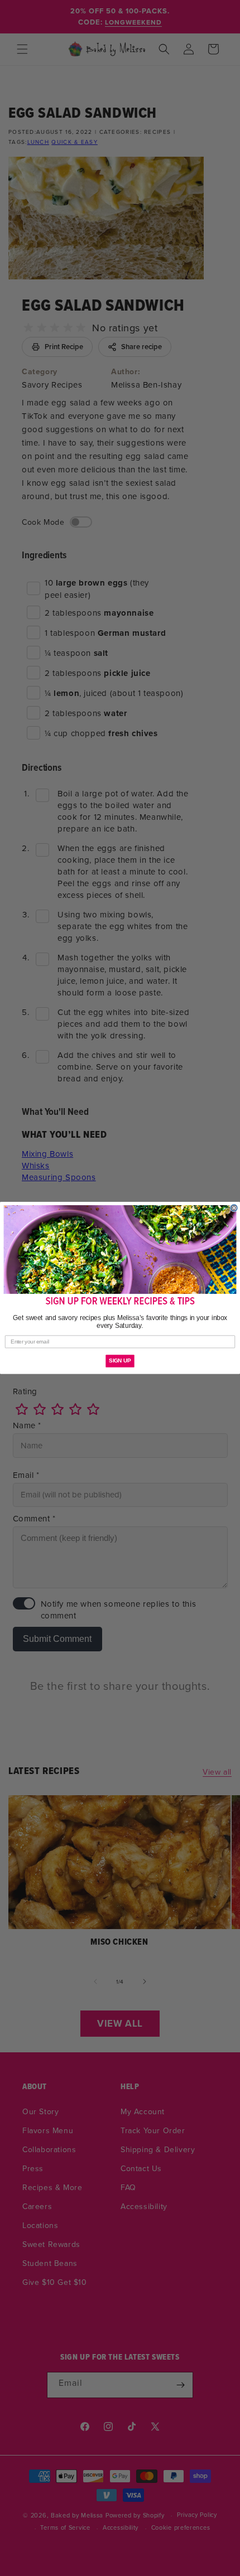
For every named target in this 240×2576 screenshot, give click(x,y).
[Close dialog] (234, 1208)
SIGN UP (120, 1361)
